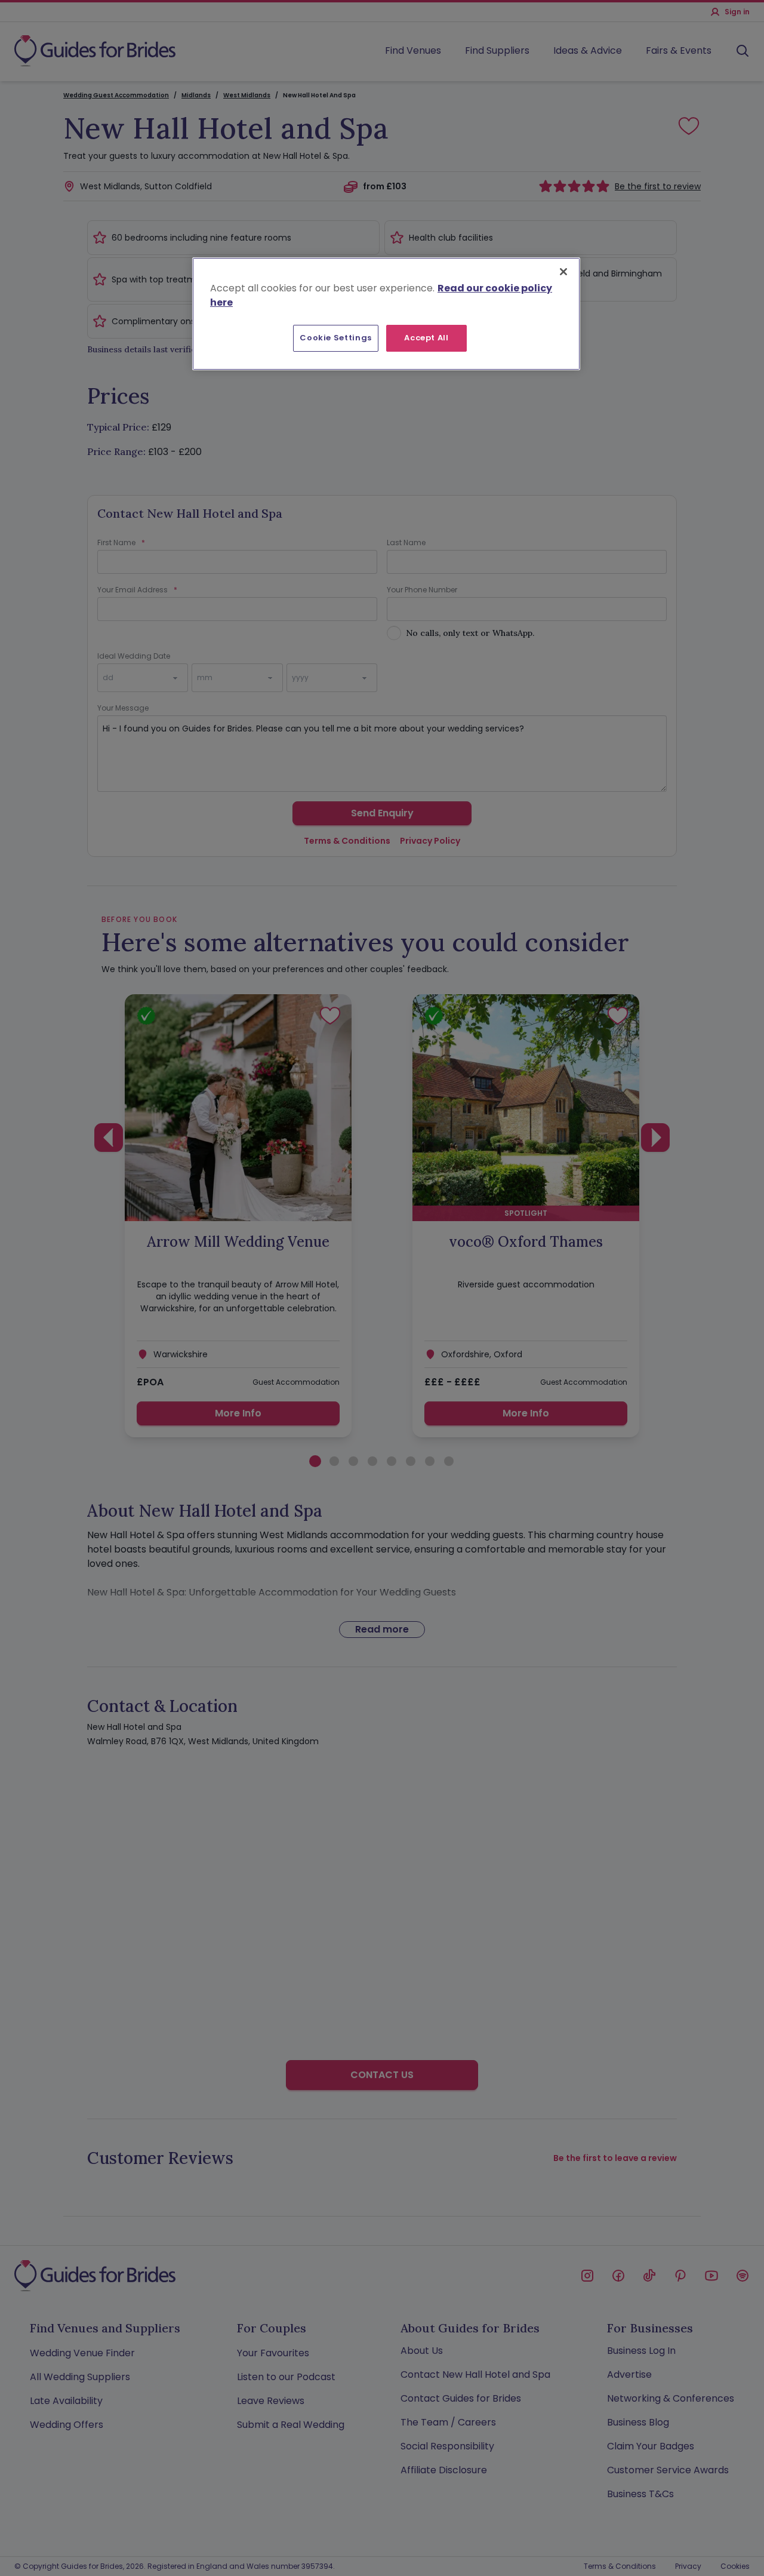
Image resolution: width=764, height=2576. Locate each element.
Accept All (426, 338)
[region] (386, 313)
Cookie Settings (336, 338)
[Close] (563, 272)
